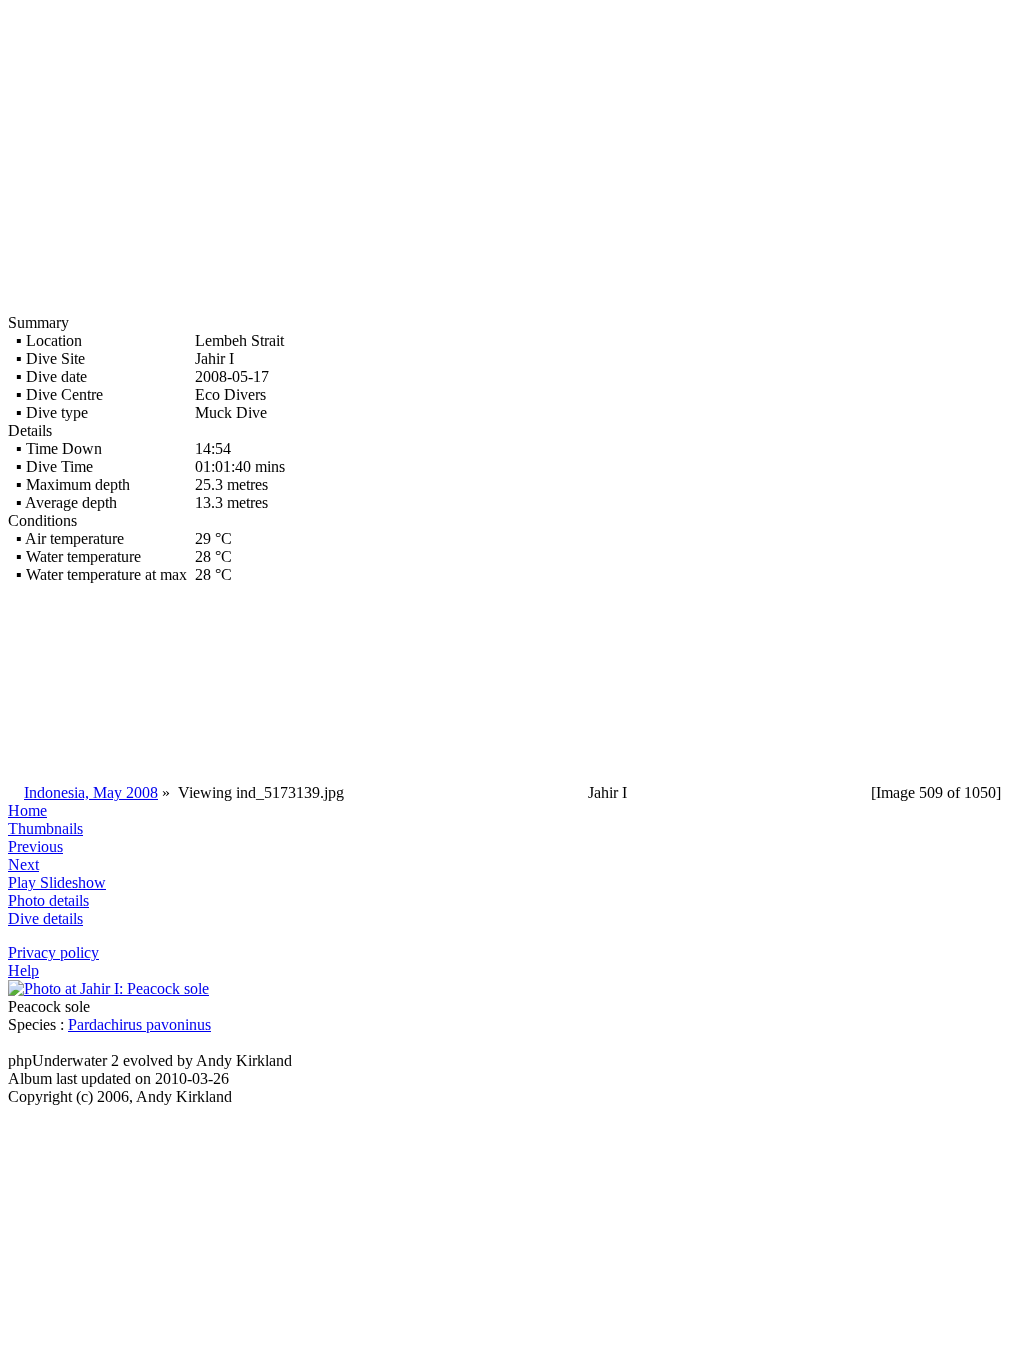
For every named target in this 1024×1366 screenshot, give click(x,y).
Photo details (48, 900)
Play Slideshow (57, 882)
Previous (35, 846)
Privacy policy (53, 952)
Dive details (45, 918)
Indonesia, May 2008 (91, 792)
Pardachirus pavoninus (139, 1024)
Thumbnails (45, 828)
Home (27, 810)
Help (23, 970)
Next (23, 864)
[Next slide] (108, 988)
